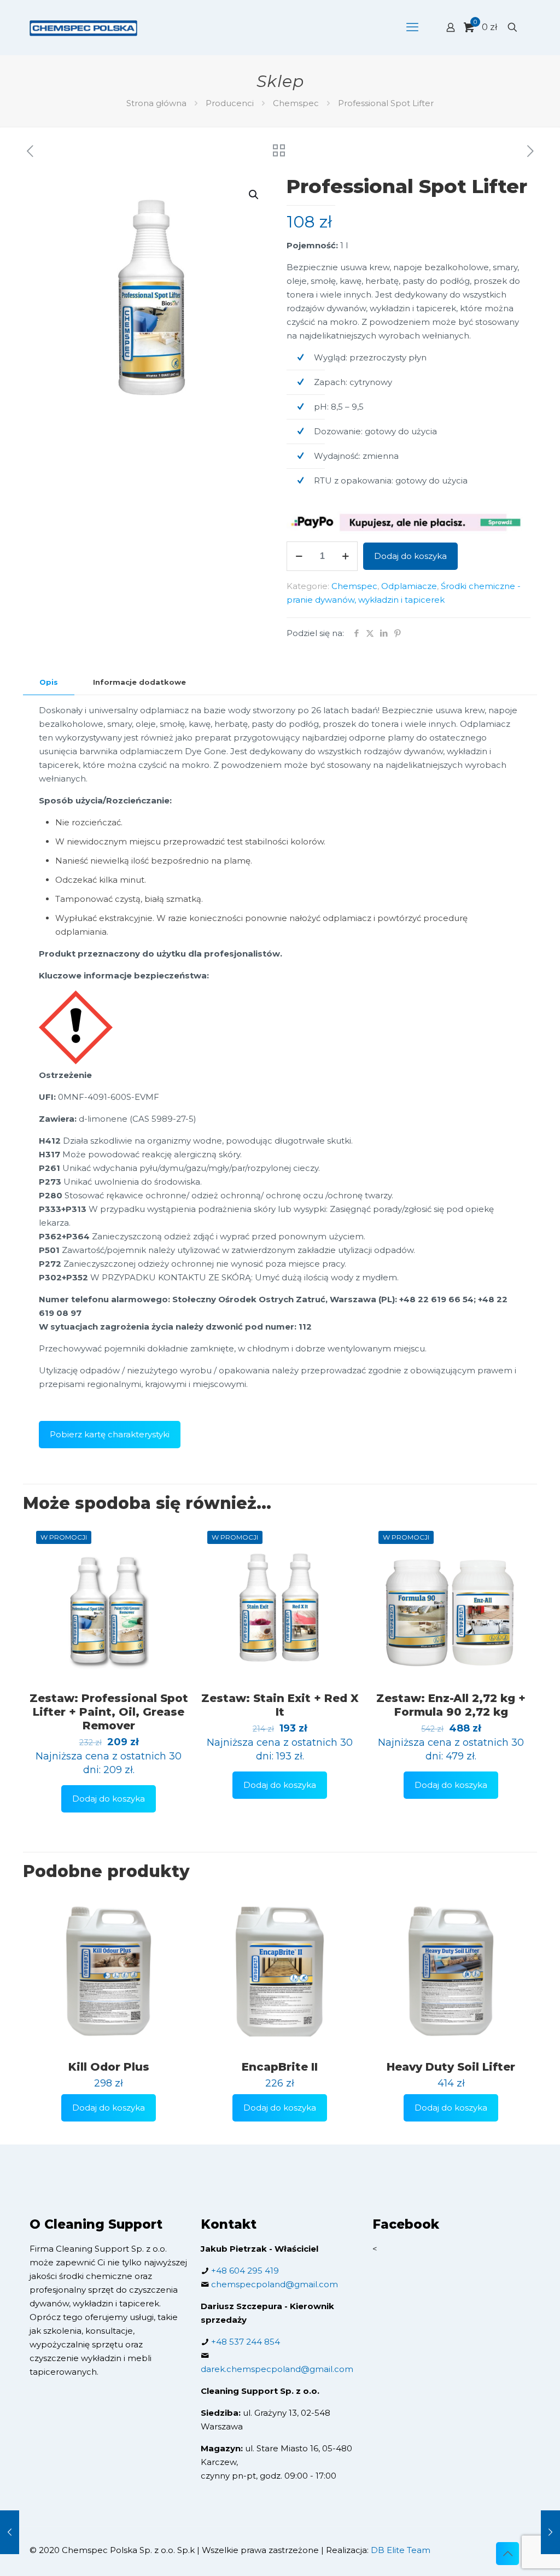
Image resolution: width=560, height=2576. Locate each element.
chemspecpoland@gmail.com (275, 2284)
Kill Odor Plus (109, 2067)
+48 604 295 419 (245, 2271)
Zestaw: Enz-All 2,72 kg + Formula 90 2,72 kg (451, 1705)
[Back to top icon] (507, 2554)
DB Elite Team (401, 2550)
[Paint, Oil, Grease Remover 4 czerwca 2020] (10, 2532)
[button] (254, 195)
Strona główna (156, 103)
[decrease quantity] (299, 556)
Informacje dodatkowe (139, 682)
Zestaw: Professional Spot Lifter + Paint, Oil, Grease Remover (109, 1712)
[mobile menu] (412, 27)
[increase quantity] (345, 556)
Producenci (230, 103)
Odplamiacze (409, 586)
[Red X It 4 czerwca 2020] (550, 2532)
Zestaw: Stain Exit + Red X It (280, 1705)
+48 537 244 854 (246, 2342)
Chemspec (296, 103)
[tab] (49, 682)
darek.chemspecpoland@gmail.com (277, 2369)
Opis (49, 682)
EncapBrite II (280, 2067)
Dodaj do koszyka (410, 556)
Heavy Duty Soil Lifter (451, 2067)
